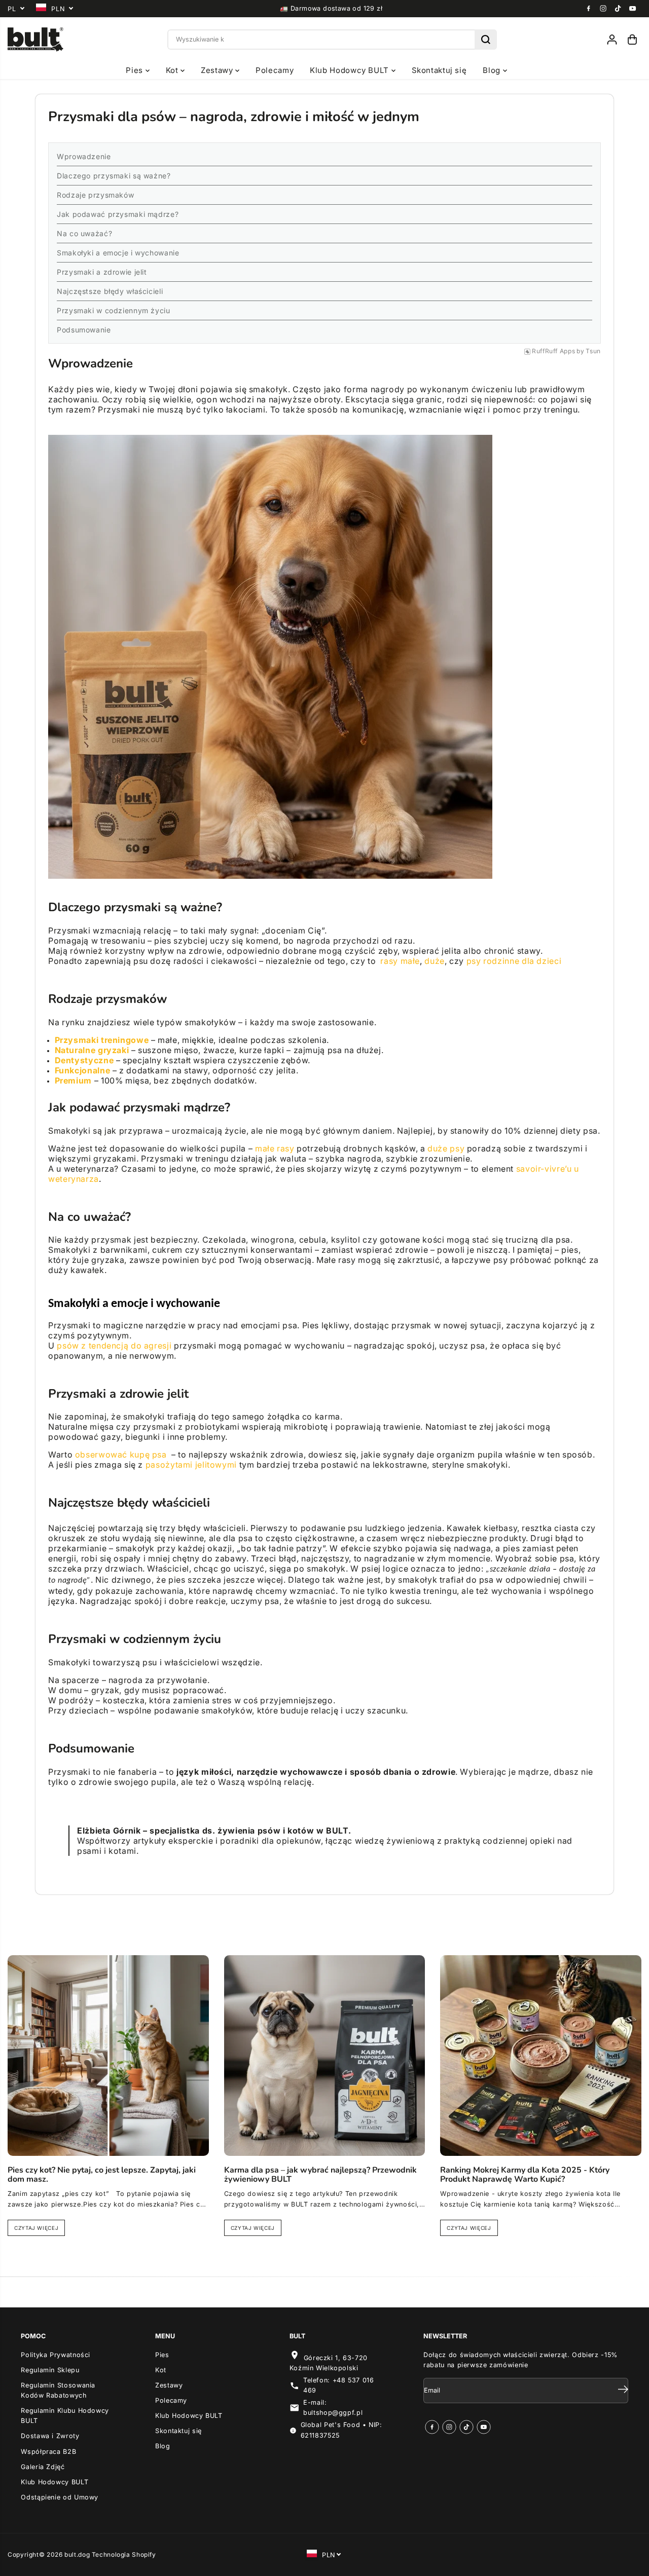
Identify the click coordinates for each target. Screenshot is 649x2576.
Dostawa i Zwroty (50, 2436)
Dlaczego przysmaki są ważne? (114, 176)
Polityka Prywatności (56, 2355)
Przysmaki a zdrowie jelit (102, 272)
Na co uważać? (84, 233)
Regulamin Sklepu (50, 2370)
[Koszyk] (632, 40)
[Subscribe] (623, 2391)
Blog (493, 70)
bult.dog (77, 2554)
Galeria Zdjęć (43, 2467)
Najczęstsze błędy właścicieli (110, 291)
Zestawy (218, 70)
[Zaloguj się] (612, 40)
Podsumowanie (84, 330)
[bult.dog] (35, 40)
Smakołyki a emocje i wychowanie (118, 253)
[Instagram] (603, 9)
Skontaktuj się (439, 70)
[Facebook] (589, 9)
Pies (135, 70)
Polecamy (275, 70)
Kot (173, 70)
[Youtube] (633, 9)
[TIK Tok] (618, 9)
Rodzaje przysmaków (95, 195)
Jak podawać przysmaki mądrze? (118, 214)
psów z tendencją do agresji (114, 1346)
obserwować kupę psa (121, 1454)
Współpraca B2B (48, 2452)
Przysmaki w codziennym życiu (114, 310)
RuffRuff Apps (553, 351)
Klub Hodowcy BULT (350, 70)
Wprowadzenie (84, 156)
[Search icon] (486, 40)
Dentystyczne (84, 1060)
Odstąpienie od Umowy (60, 2497)
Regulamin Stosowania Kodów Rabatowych (58, 2390)
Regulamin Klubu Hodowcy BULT (65, 2416)
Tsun (593, 351)
